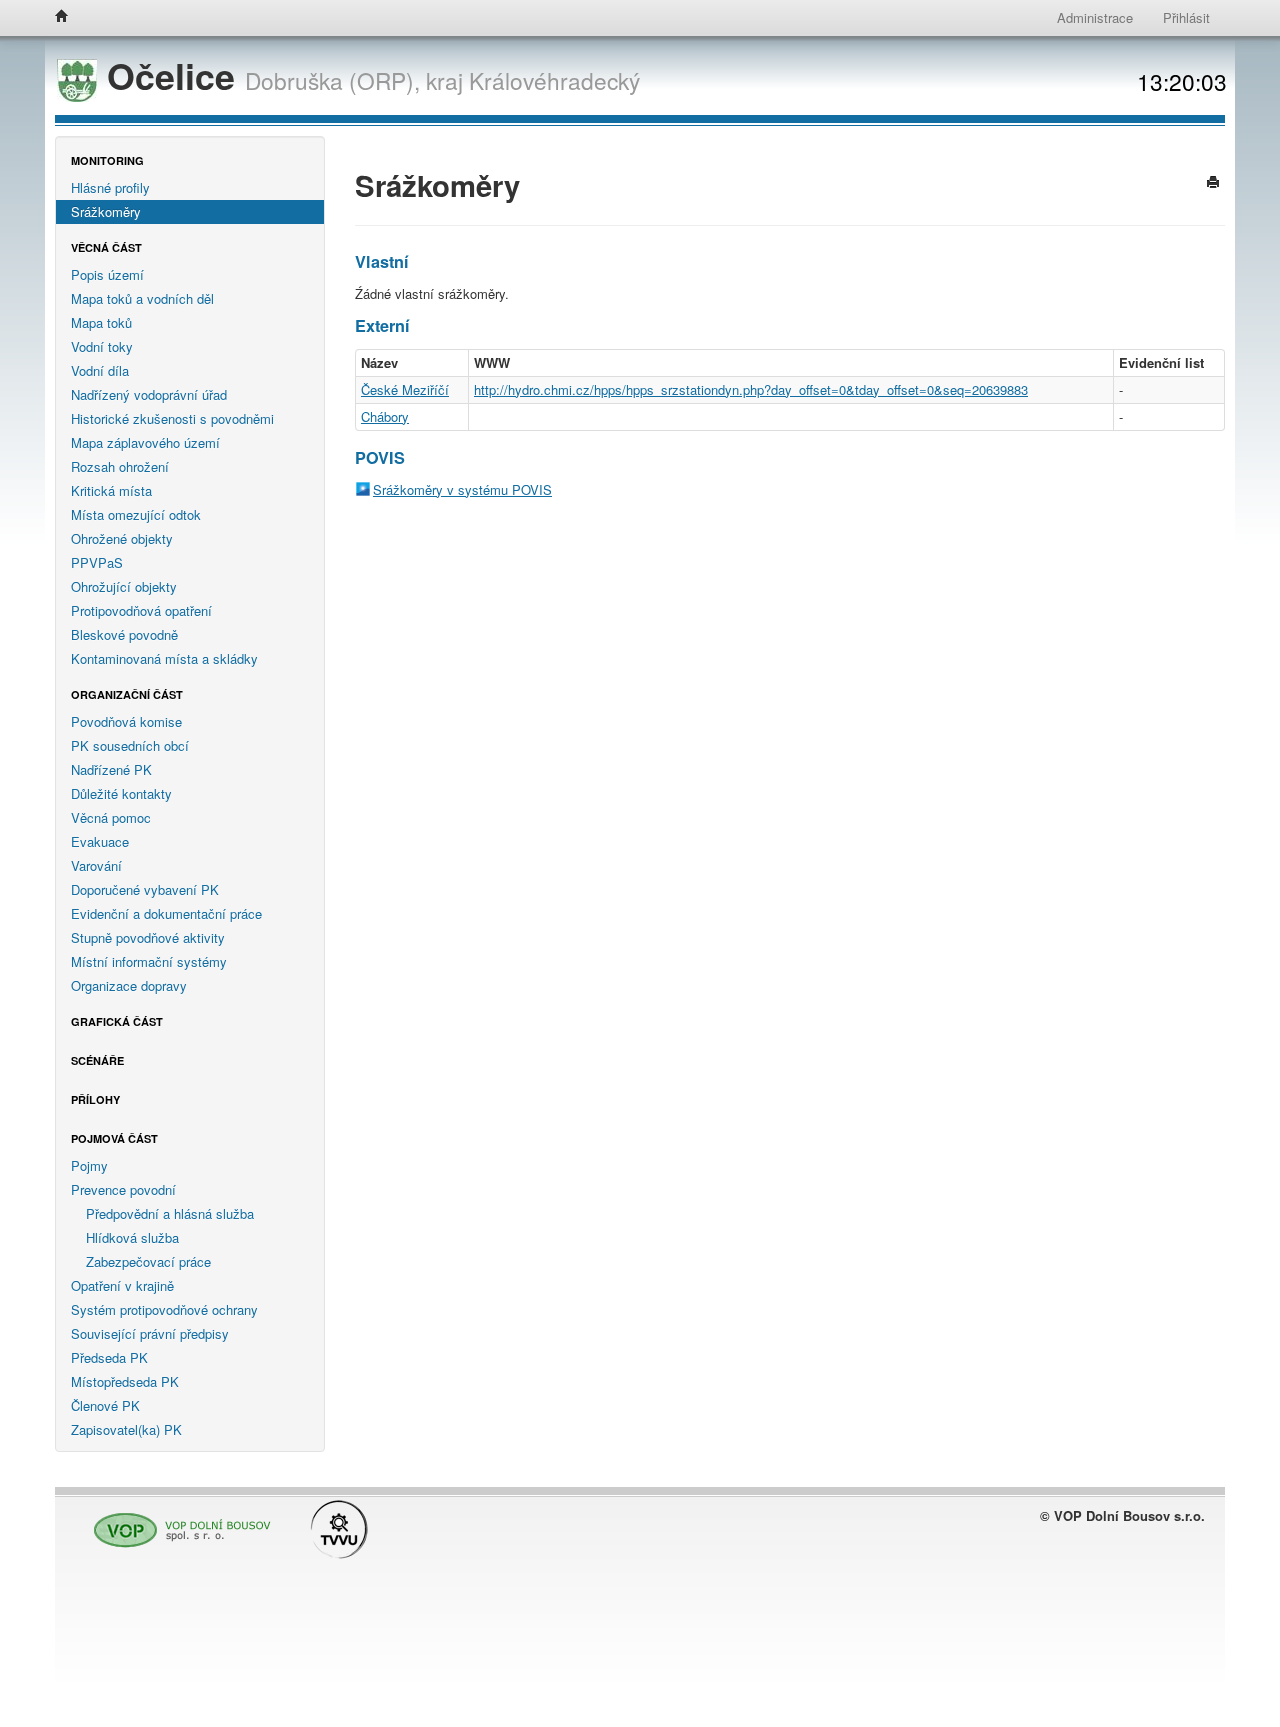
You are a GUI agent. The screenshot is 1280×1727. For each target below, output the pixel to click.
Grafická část (117, 1021)
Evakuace (100, 841)
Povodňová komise (126, 721)
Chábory (385, 416)
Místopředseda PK (125, 1381)
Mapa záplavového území (145, 442)
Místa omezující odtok (136, 514)
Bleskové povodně (124, 634)
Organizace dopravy (129, 985)
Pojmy (89, 1165)
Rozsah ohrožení (120, 466)
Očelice (171, 75)
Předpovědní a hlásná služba (170, 1213)
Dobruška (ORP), (332, 80)
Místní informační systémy (149, 961)
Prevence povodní (123, 1189)
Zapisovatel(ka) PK (126, 1429)
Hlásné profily (110, 187)
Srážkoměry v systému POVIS (462, 489)
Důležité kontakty (121, 793)
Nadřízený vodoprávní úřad (149, 394)
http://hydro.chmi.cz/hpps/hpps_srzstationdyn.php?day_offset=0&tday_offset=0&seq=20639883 (751, 389)
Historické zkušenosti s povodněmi (172, 418)
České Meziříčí (405, 389)
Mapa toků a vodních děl (142, 298)
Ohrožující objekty (124, 586)
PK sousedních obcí (130, 745)
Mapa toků (101, 322)
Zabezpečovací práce (148, 1261)
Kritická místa (111, 490)
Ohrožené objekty (122, 538)
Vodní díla (100, 370)
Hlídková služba (132, 1237)
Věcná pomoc (111, 817)
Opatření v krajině (122, 1285)
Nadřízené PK (111, 769)
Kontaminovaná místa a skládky (164, 658)
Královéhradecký (554, 80)
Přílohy (95, 1099)
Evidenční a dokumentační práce (166, 913)
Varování (96, 865)
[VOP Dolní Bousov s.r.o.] (177, 1520)
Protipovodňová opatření (141, 610)
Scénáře (97, 1060)
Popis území (107, 274)
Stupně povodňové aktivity (148, 937)
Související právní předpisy (150, 1333)
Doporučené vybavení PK (145, 889)
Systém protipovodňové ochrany (164, 1309)
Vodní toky (102, 346)
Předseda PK (109, 1357)
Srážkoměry (106, 211)
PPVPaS (97, 562)
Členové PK (105, 1405)
